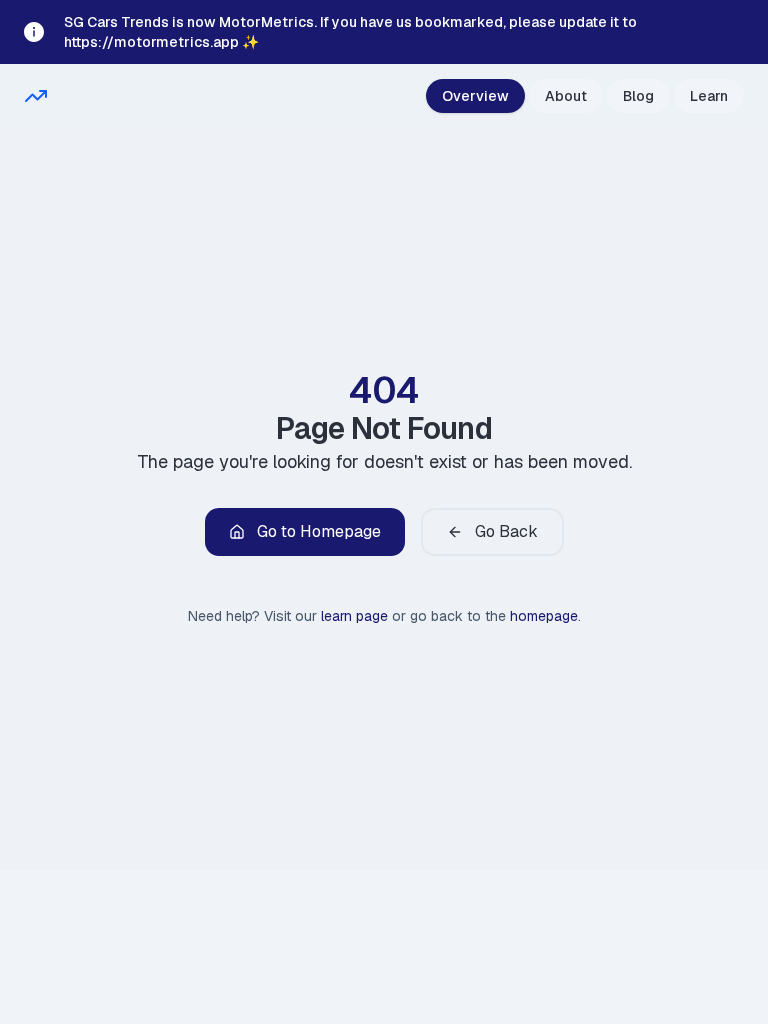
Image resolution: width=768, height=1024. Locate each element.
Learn (709, 96)
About (566, 96)
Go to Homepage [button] (319, 531)
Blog (638, 96)
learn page (354, 616)
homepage (544, 616)
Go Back (506, 531)
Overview (475, 96)
